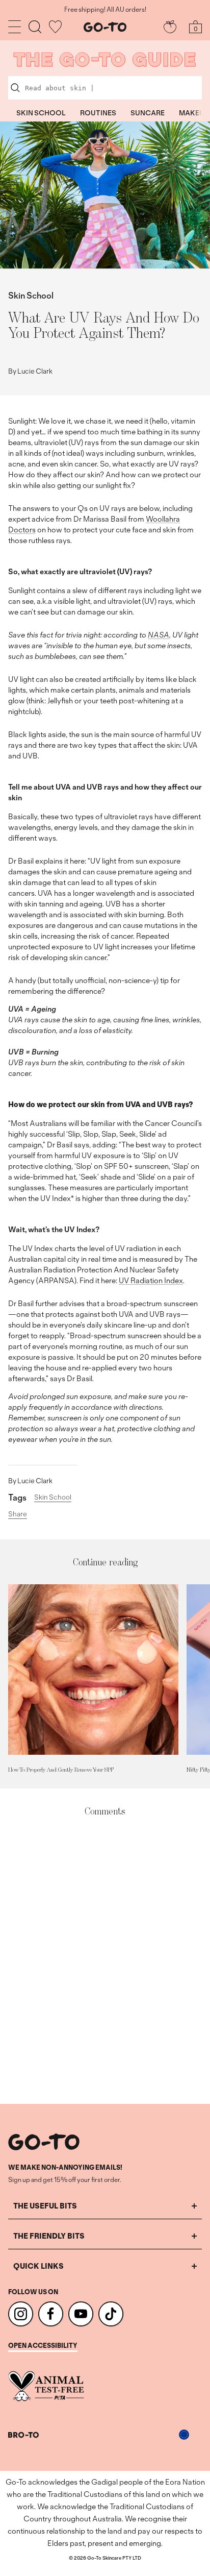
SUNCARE (148, 113)
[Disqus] (105, 1961)
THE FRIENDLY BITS (49, 2236)
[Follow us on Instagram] (21, 2314)
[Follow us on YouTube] (81, 2314)
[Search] (35, 27)
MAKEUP (194, 113)
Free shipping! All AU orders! (105, 10)
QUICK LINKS (38, 2266)
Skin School (31, 295)
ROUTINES (98, 113)
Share (18, 1514)
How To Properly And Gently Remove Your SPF (61, 1770)
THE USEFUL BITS (45, 2206)
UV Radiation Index (151, 1280)
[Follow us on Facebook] (51, 2314)
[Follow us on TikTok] (111, 2314)
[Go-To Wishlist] (55, 27)
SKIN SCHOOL (41, 113)
